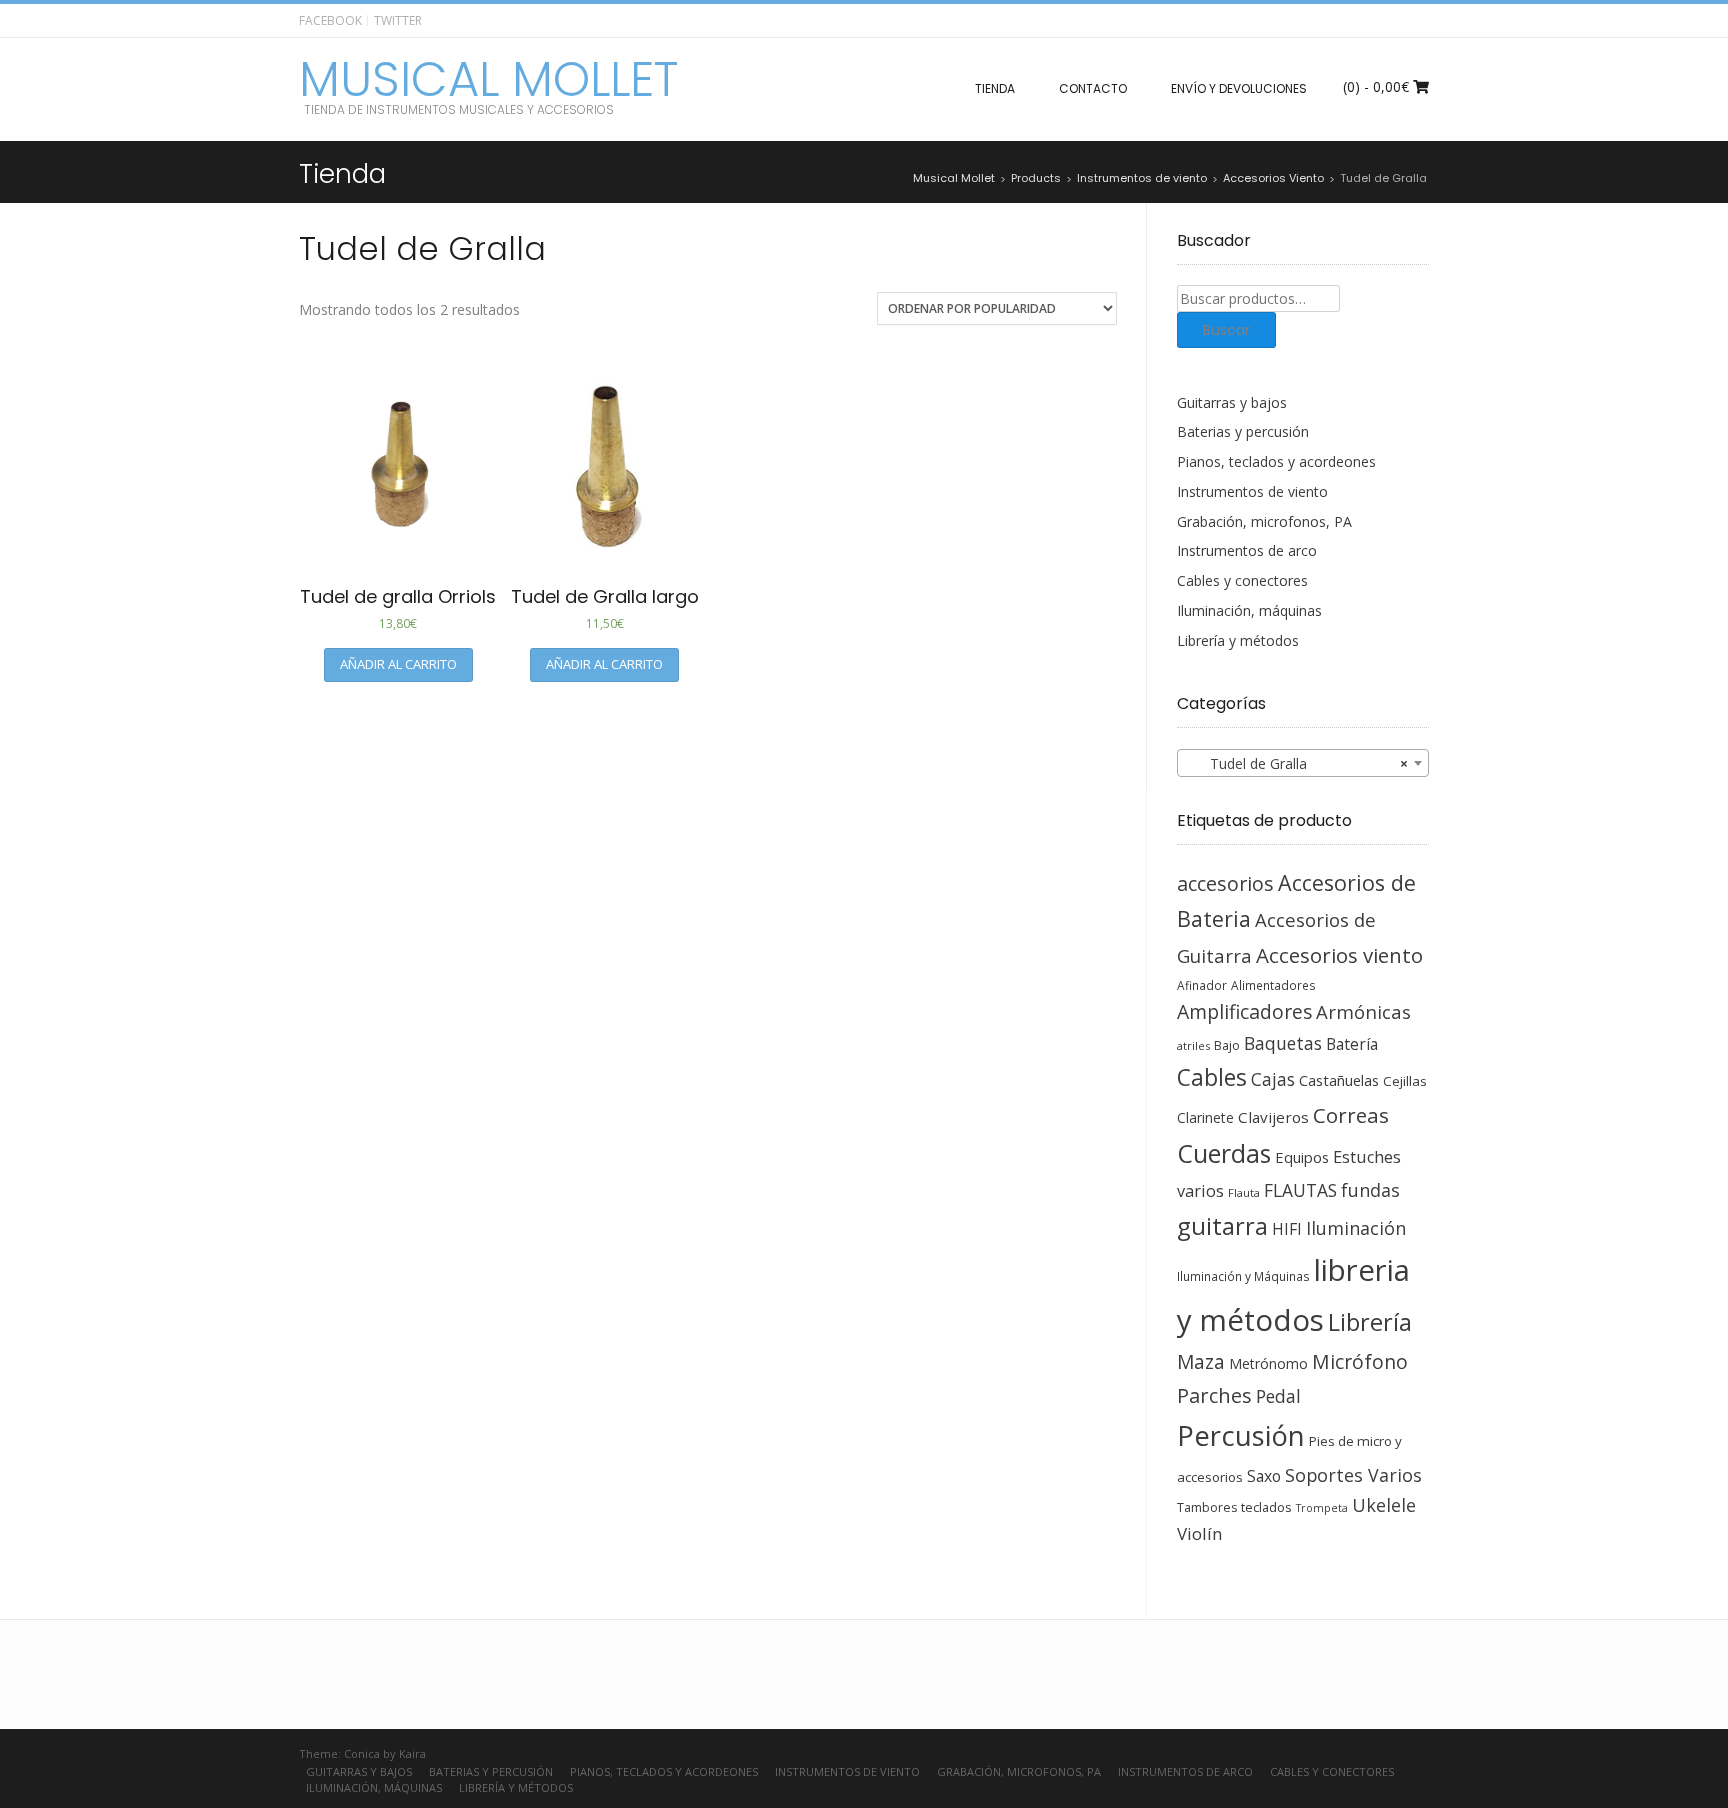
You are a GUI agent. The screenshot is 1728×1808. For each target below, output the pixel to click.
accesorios (1225, 883)
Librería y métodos (1238, 640)
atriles (1193, 1045)
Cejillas (1405, 1081)
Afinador (1202, 985)
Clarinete (1205, 1117)
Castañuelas (1339, 1080)
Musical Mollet (488, 80)
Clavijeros (1273, 1117)
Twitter (398, 20)
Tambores (1207, 1507)
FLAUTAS (1300, 1190)
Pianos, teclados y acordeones (1276, 461)
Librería (1370, 1322)
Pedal (1278, 1396)
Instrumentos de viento (1252, 491)
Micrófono (1360, 1361)
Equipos (1302, 1157)
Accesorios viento (1339, 955)
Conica (362, 1753)
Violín (1199, 1533)
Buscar (1226, 330)
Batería (1352, 1044)
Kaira (412, 1753)
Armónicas (1363, 1011)
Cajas (1273, 1079)
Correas (1351, 1115)
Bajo (1227, 1045)
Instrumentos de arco (1247, 550)
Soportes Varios (1353, 1475)
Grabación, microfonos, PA (1264, 521)
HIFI (1287, 1229)
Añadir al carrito (398, 664)
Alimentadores (1273, 985)
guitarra (1222, 1226)
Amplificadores (1244, 1011)
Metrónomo (1268, 1363)
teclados (1266, 1507)
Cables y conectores (1242, 580)
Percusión (1241, 1435)
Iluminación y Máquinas (1243, 1276)
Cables (1212, 1077)
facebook (330, 20)
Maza (1201, 1362)
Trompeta (1322, 1508)
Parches (1214, 1395)
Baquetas (1283, 1043)
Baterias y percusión (1243, 431)
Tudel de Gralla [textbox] (1297, 763)
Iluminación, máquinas (1249, 610)
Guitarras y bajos (1232, 402)
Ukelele (1384, 1505)
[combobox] (1303, 763)
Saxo (1264, 1476)
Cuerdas (1224, 1153)
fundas (1370, 1190)
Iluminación (1356, 1228)
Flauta (1244, 1192)
